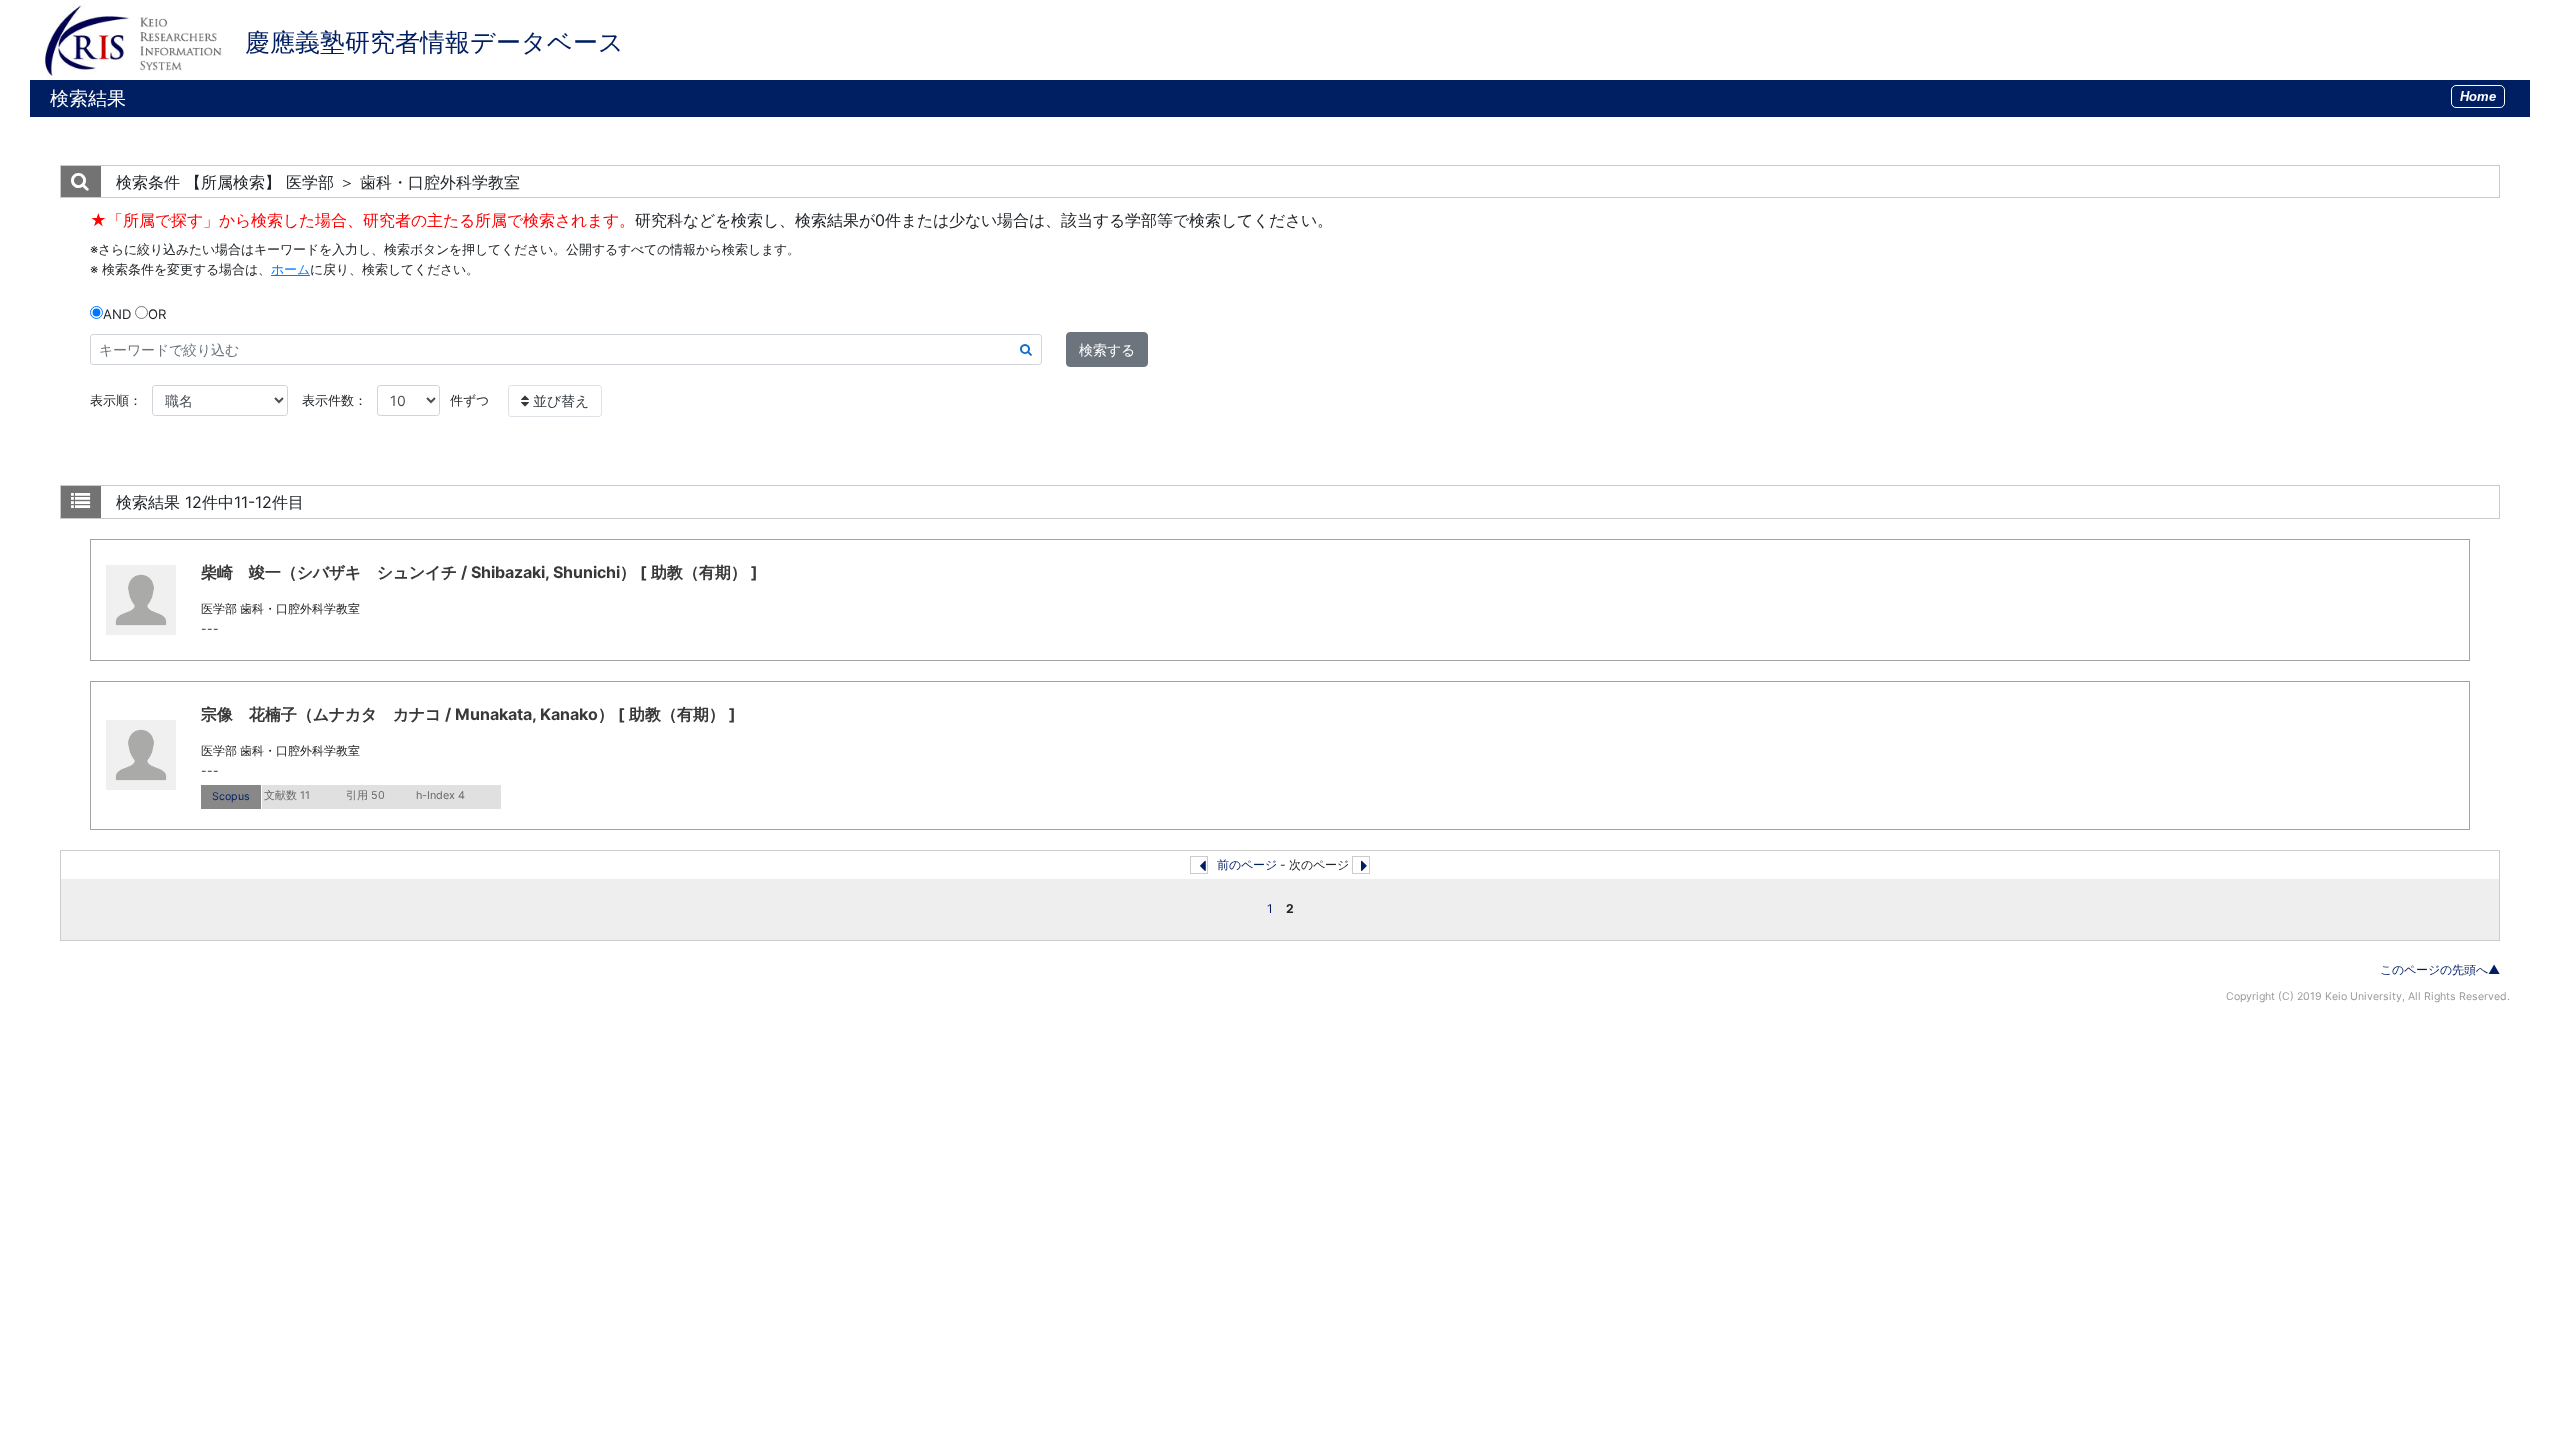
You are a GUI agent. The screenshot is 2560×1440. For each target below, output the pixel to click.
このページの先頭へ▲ (2440, 969)
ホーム (290, 269)
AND (117, 314)
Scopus (231, 796)
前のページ (1247, 864)
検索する (1107, 349)
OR (157, 314)
